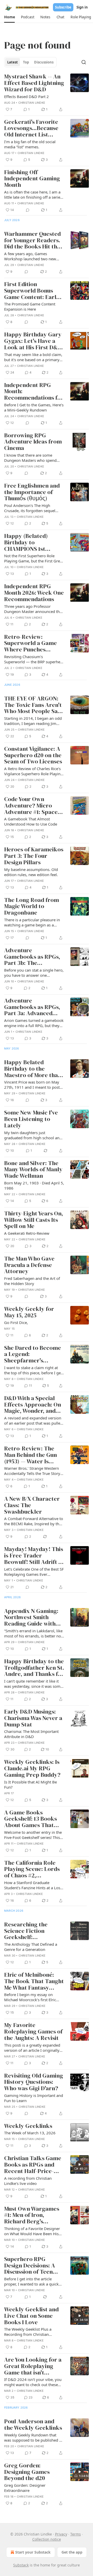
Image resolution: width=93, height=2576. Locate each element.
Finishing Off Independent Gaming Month (32, 179)
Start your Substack (33, 2552)
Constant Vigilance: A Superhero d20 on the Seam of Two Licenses (33, 755)
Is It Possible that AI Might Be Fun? (30, 1784)
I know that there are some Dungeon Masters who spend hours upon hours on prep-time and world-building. (32, 458)
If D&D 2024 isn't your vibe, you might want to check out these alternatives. (33, 2382)
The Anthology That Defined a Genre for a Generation (31, 1947)
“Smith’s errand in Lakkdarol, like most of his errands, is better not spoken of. (33, 1633)
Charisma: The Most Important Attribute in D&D (31, 1734)
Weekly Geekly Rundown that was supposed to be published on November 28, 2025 (34, 2437)
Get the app (72, 2552)
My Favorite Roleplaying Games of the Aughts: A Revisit (33, 2032)
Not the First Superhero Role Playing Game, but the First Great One (34, 558)
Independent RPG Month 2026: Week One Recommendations (34, 593)
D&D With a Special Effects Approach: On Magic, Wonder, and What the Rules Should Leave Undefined (34, 1405)
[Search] (84, 62)
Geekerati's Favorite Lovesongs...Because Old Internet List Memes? (31, 128)
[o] (80, 2165)
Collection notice (47, 2539)
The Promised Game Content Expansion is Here (30, 306)
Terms (76, 2534)
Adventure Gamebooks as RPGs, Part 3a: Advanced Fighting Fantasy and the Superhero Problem (32, 1007)
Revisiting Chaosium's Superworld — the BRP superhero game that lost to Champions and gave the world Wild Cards (34, 659)
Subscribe (63, 7)
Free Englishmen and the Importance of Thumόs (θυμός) (32, 492)
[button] (9, 17)
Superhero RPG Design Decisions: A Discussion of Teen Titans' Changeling (30, 2266)
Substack (21, 2565)
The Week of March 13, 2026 (30, 2133)
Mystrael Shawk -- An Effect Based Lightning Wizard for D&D (34, 83)
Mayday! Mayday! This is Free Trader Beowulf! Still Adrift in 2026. (34, 1556)
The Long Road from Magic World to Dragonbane (32, 907)
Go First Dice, (16, 1322)
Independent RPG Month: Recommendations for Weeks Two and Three (34, 392)
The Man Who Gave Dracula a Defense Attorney (29, 1265)
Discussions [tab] (44, 62)
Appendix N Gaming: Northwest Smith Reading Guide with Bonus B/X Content (31, 1618)
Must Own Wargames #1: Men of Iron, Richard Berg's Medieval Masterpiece (33, 2215)
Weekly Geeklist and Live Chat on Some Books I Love (31, 2316)
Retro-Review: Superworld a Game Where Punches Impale (30, 643)
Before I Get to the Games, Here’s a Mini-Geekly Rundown (34, 407)
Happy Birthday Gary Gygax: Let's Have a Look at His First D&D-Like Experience (34, 341)
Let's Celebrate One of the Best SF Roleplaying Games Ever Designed (34, 1572)
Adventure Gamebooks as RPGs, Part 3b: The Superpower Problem (33, 957)
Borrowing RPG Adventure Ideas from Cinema (33, 442)
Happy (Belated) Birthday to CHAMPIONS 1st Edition (26, 543)
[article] (47, 93)
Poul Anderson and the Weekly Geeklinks (33, 2425)
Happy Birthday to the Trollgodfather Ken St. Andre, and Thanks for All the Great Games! (34, 1668)
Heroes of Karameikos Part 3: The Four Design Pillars (34, 856)
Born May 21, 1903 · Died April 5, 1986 (34, 1185)
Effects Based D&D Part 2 (26, 96)
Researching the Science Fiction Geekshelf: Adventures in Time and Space (30, 1931)
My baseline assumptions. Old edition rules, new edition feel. (31, 872)
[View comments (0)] (28, 210)
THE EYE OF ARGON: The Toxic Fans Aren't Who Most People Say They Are (33, 705)
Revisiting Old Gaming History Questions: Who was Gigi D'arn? (34, 2082)
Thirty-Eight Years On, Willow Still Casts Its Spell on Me (34, 1220)
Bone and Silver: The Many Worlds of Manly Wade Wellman (33, 1170)
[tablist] (30, 62)
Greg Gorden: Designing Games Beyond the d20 (27, 2472)
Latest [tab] (13, 62)
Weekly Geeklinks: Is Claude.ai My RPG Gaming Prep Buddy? (32, 1769)
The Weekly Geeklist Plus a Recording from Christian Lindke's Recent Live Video (28, 2332)
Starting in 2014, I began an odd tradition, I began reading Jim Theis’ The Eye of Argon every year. (33, 721)
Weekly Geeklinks (28, 2126)
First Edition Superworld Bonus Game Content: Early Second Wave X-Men (32, 291)
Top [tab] (26, 62)
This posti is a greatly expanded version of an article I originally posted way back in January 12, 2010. (32, 2048)
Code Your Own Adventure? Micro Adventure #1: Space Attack (31, 806)
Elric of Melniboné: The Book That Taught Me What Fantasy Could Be (34, 1981)
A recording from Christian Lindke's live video (28, 2181)
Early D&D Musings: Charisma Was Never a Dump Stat (33, 1718)
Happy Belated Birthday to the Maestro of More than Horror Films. (33, 1069)
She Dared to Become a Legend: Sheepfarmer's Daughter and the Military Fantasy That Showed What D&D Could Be (33, 1354)
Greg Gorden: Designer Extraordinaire (25, 2488)
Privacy (61, 2534)
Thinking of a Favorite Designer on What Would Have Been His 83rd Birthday (32, 2231)
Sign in (82, 7)
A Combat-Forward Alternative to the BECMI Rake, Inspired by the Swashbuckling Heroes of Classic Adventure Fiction (34, 1521)
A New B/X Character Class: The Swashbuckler (32, 1505)
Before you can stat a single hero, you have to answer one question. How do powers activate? (34, 973)
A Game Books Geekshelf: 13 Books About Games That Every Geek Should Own (30, 1819)
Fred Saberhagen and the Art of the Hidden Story (32, 1281)
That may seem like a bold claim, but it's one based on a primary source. (33, 357)
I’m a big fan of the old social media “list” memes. (30, 144)
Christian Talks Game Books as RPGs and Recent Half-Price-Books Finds (33, 2165)
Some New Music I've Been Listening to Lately (31, 1119)
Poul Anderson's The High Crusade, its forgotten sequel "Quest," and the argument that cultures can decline (32, 508)
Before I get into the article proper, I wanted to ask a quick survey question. (31, 2281)
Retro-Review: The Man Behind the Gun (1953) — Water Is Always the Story (30, 1455)
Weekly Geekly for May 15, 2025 (29, 1312)
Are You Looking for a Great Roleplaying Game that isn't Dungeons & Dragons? (33, 2366)
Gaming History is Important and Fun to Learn (34, 2098)
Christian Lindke (32, 103)
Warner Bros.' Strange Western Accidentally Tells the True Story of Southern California (32, 1471)
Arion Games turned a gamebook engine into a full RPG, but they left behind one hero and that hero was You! (34, 1023)
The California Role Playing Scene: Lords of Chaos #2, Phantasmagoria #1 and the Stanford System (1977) (32, 1869)
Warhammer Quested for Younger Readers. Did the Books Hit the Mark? (32, 240)
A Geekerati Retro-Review (27, 1233)
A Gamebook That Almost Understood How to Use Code (31, 821)
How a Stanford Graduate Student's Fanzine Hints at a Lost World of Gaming (33, 1885)
